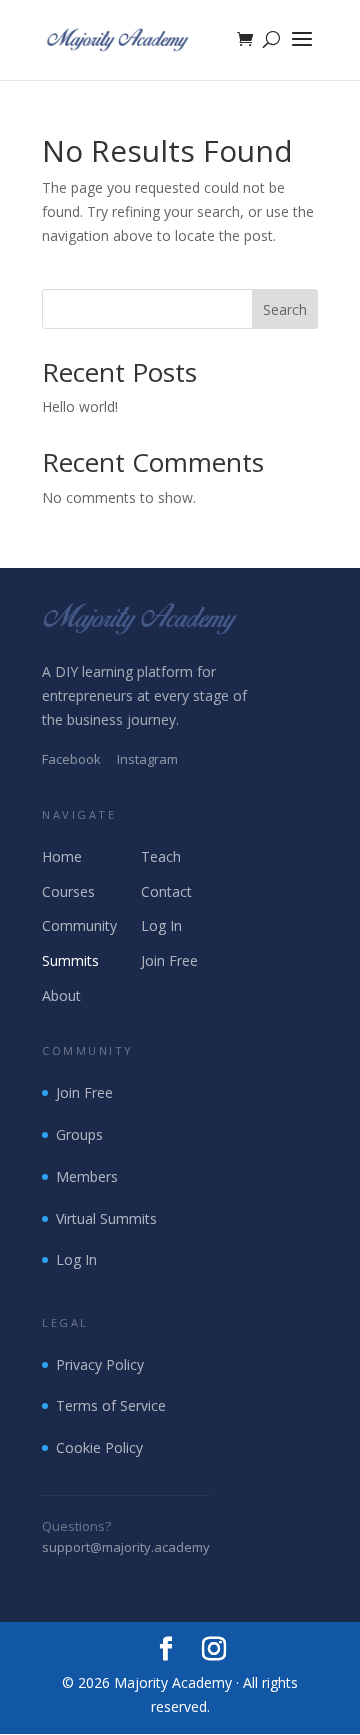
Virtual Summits (106, 1218)
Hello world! (80, 406)
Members (87, 1176)
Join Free (169, 960)
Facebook (71, 759)
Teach (161, 856)
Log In (161, 925)
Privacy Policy (100, 1364)
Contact (166, 891)
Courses (68, 891)
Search (285, 309)
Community (79, 925)
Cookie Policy (99, 1447)
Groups (79, 1134)
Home (62, 856)
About (61, 995)
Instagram (147, 759)
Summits (70, 960)
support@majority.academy (126, 1547)
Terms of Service (111, 1405)
